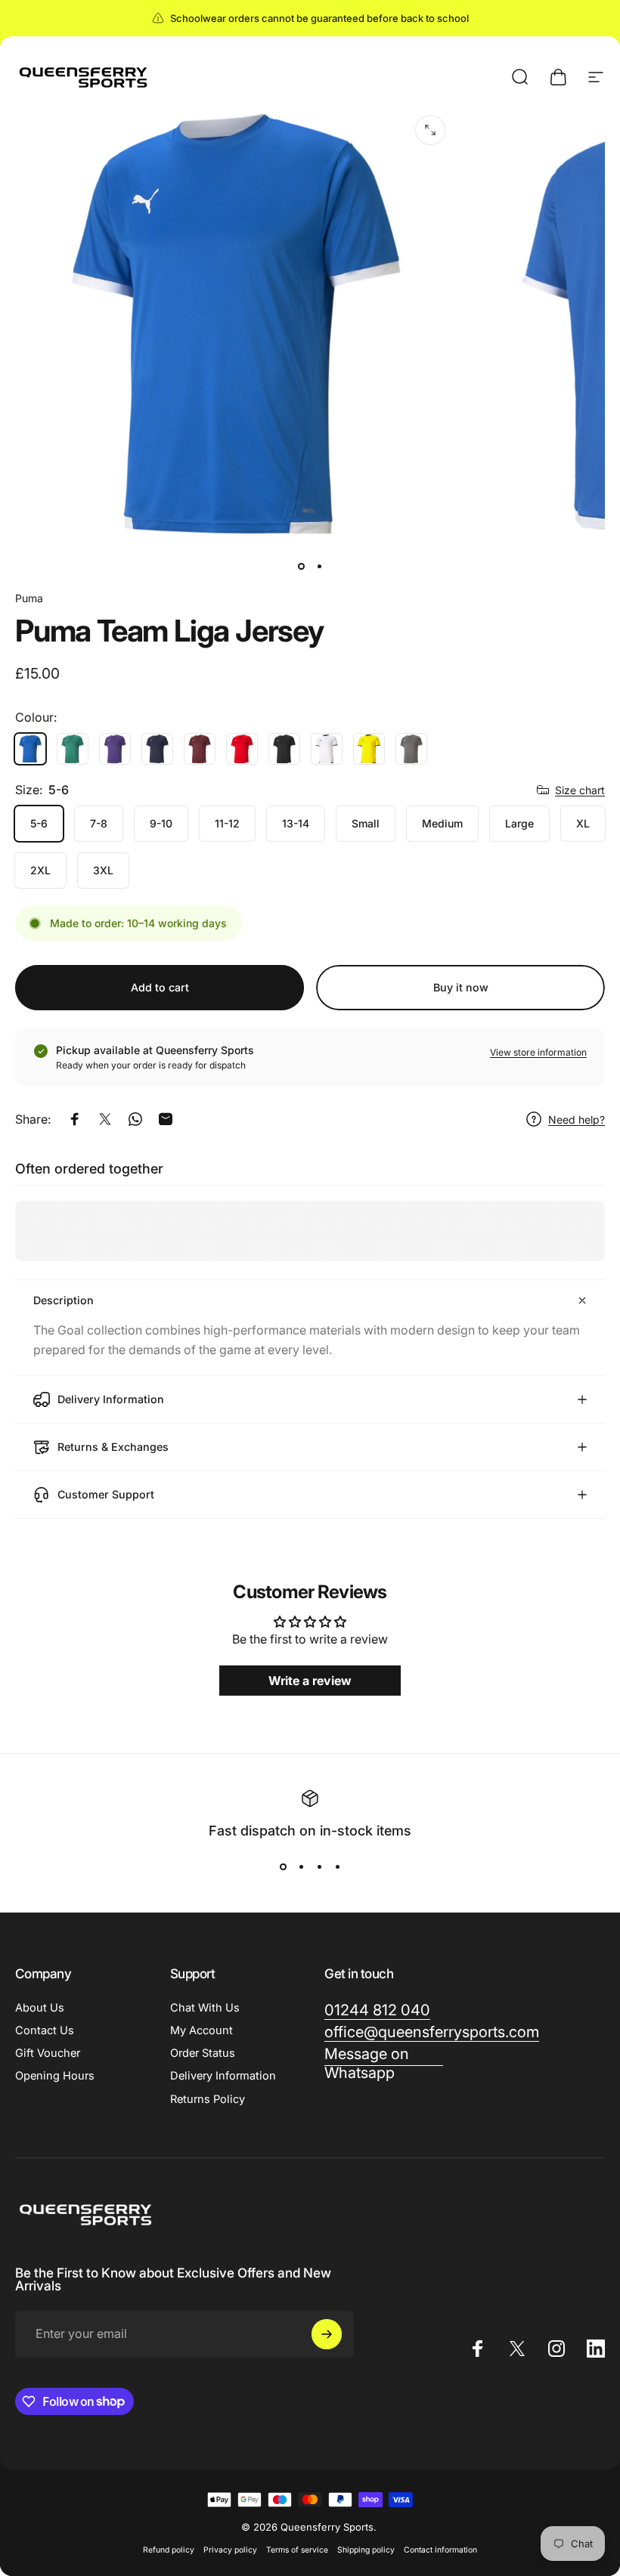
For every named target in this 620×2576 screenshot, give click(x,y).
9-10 (161, 823)
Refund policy (169, 2550)
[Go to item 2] (319, 566)
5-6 (39, 823)
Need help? (577, 1119)
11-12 (227, 823)
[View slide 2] (301, 1867)
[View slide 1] (283, 1867)
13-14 (296, 823)
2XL (40, 870)
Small (366, 823)
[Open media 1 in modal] (430, 130)
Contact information (440, 2550)
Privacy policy (230, 2550)
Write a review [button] (310, 1681)
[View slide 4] (337, 1867)
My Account (201, 2030)
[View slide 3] (319, 1867)
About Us (40, 2008)
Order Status (203, 2053)
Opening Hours (55, 2076)
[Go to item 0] (301, 566)
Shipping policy (366, 2550)
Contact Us (45, 2030)
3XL (103, 870)
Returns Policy (208, 2099)
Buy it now (461, 987)
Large (519, 823)
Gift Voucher (48, 2053)
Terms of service (297, 2550)
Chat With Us (205, 2008)
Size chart (580, 790)
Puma (29, 598)
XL (583, 823)
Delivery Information (223, 2076)
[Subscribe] (327, 2334)
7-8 (99, 823)
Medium (442, 823)
